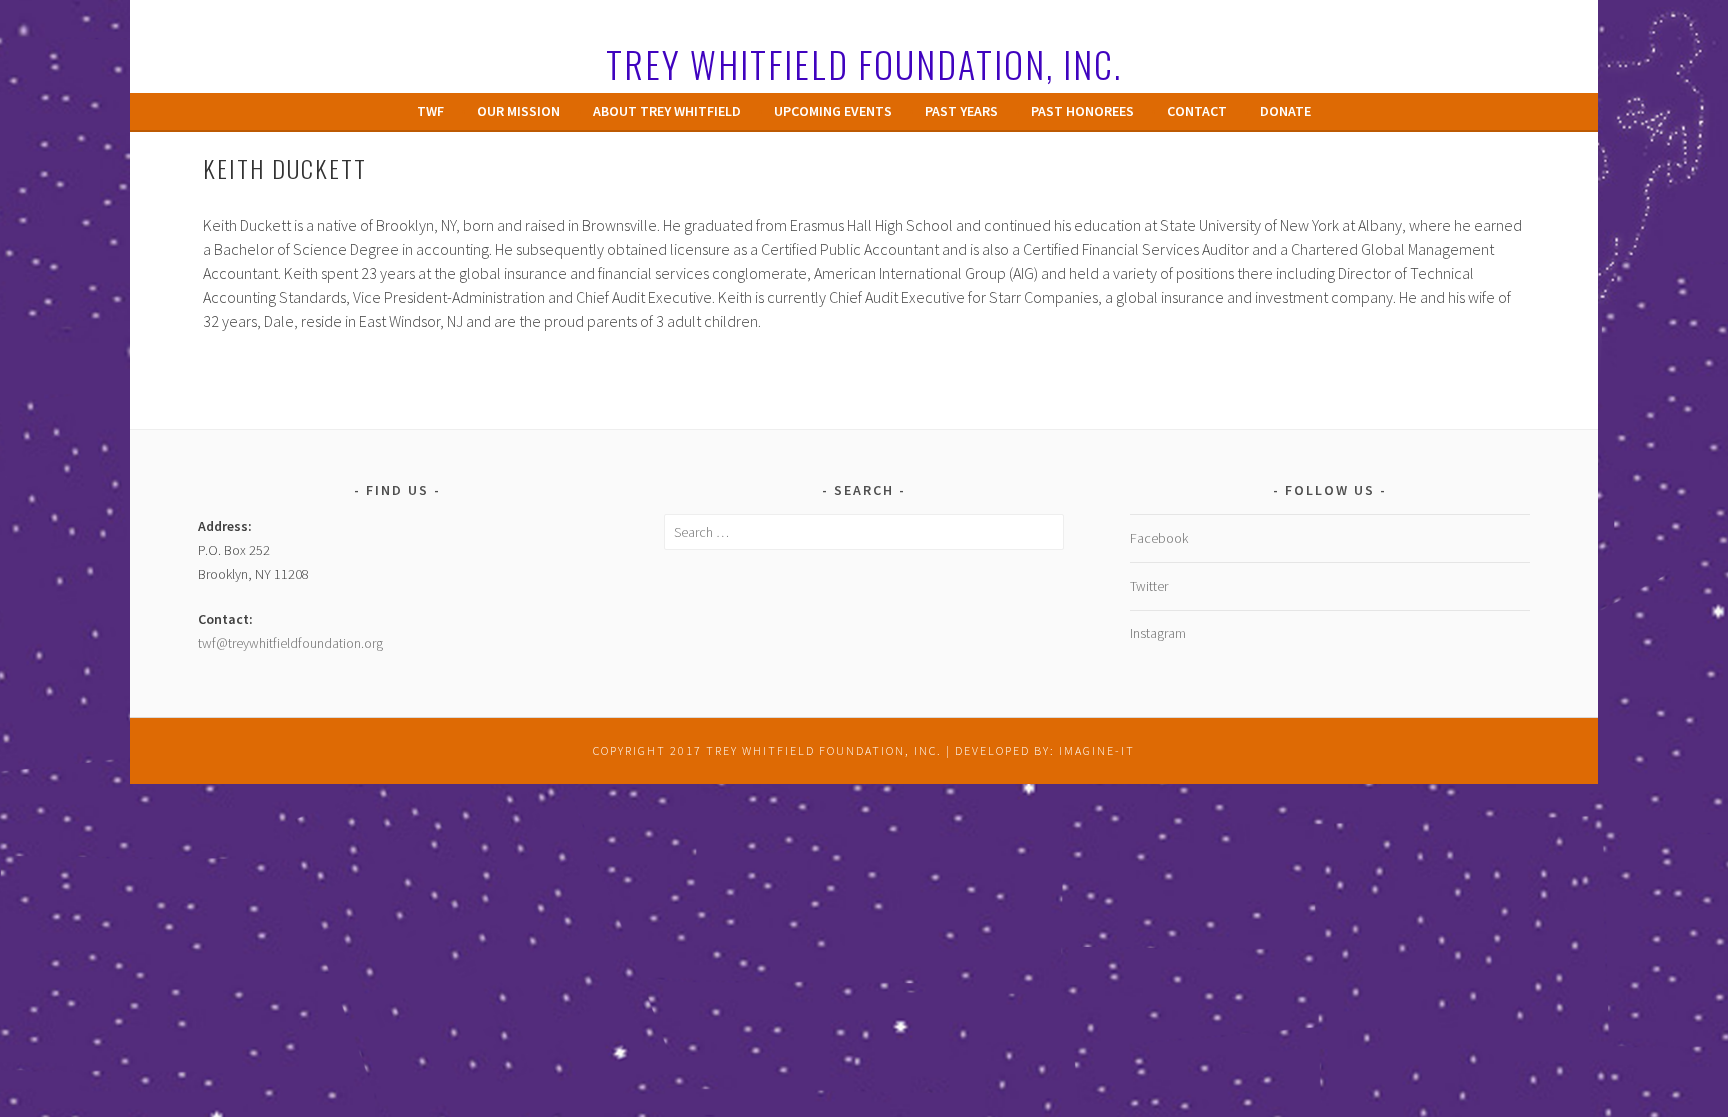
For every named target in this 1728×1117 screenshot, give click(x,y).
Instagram (1158, 633)
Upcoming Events (833, 111)
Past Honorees (1082, 111)
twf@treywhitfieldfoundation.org (290, 643)
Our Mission (518, 111)
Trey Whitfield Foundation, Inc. (864, 63)
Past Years (961, 111)
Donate (1285, 111)
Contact (1197, 111)
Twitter (1149, 586)
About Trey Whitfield (667, 111)
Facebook (1159, 538)
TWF (430, 111)
